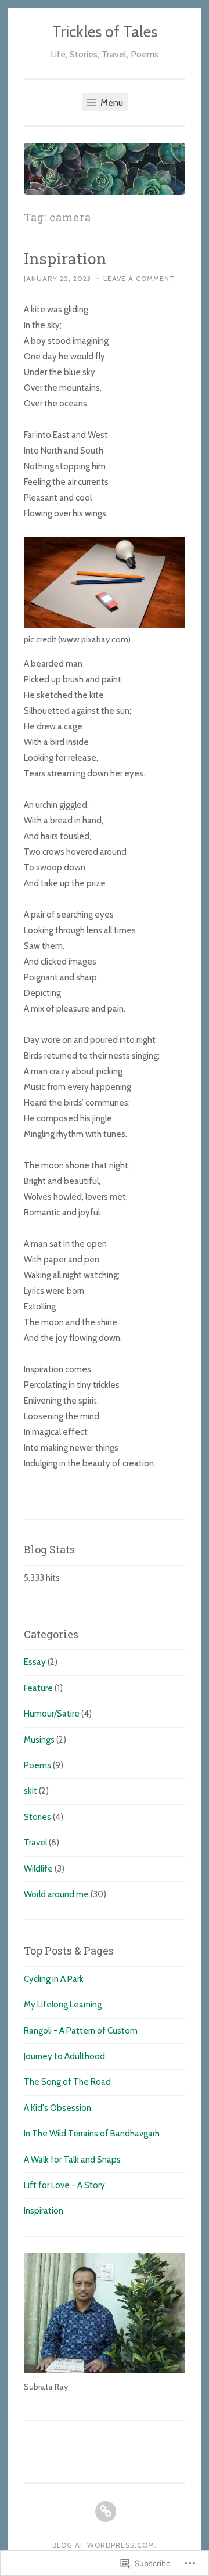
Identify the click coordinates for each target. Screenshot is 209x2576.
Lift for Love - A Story (64, 2185)
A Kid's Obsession (57, 2108)
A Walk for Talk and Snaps (72, 2160)
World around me (56, 1894)
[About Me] (106, 2512)
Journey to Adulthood (64, 2056)
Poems (37, 1765)
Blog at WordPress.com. (105, 2545)
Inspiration (65, 258)
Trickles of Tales (105, 32)
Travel (35, 1843)
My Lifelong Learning (63, 2005)
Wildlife (38, 1869)
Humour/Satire (52, 1714)
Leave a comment (139, 278)
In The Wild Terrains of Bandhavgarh (92, 2134)
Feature (38, 1688)
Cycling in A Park (54, 1979)
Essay (35, 1662)
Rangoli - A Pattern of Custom (81, 2031)
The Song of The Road (67, 2082)
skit (30, 1791)
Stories (37, 1817)
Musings (39, 1740)
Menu (111, 102)
